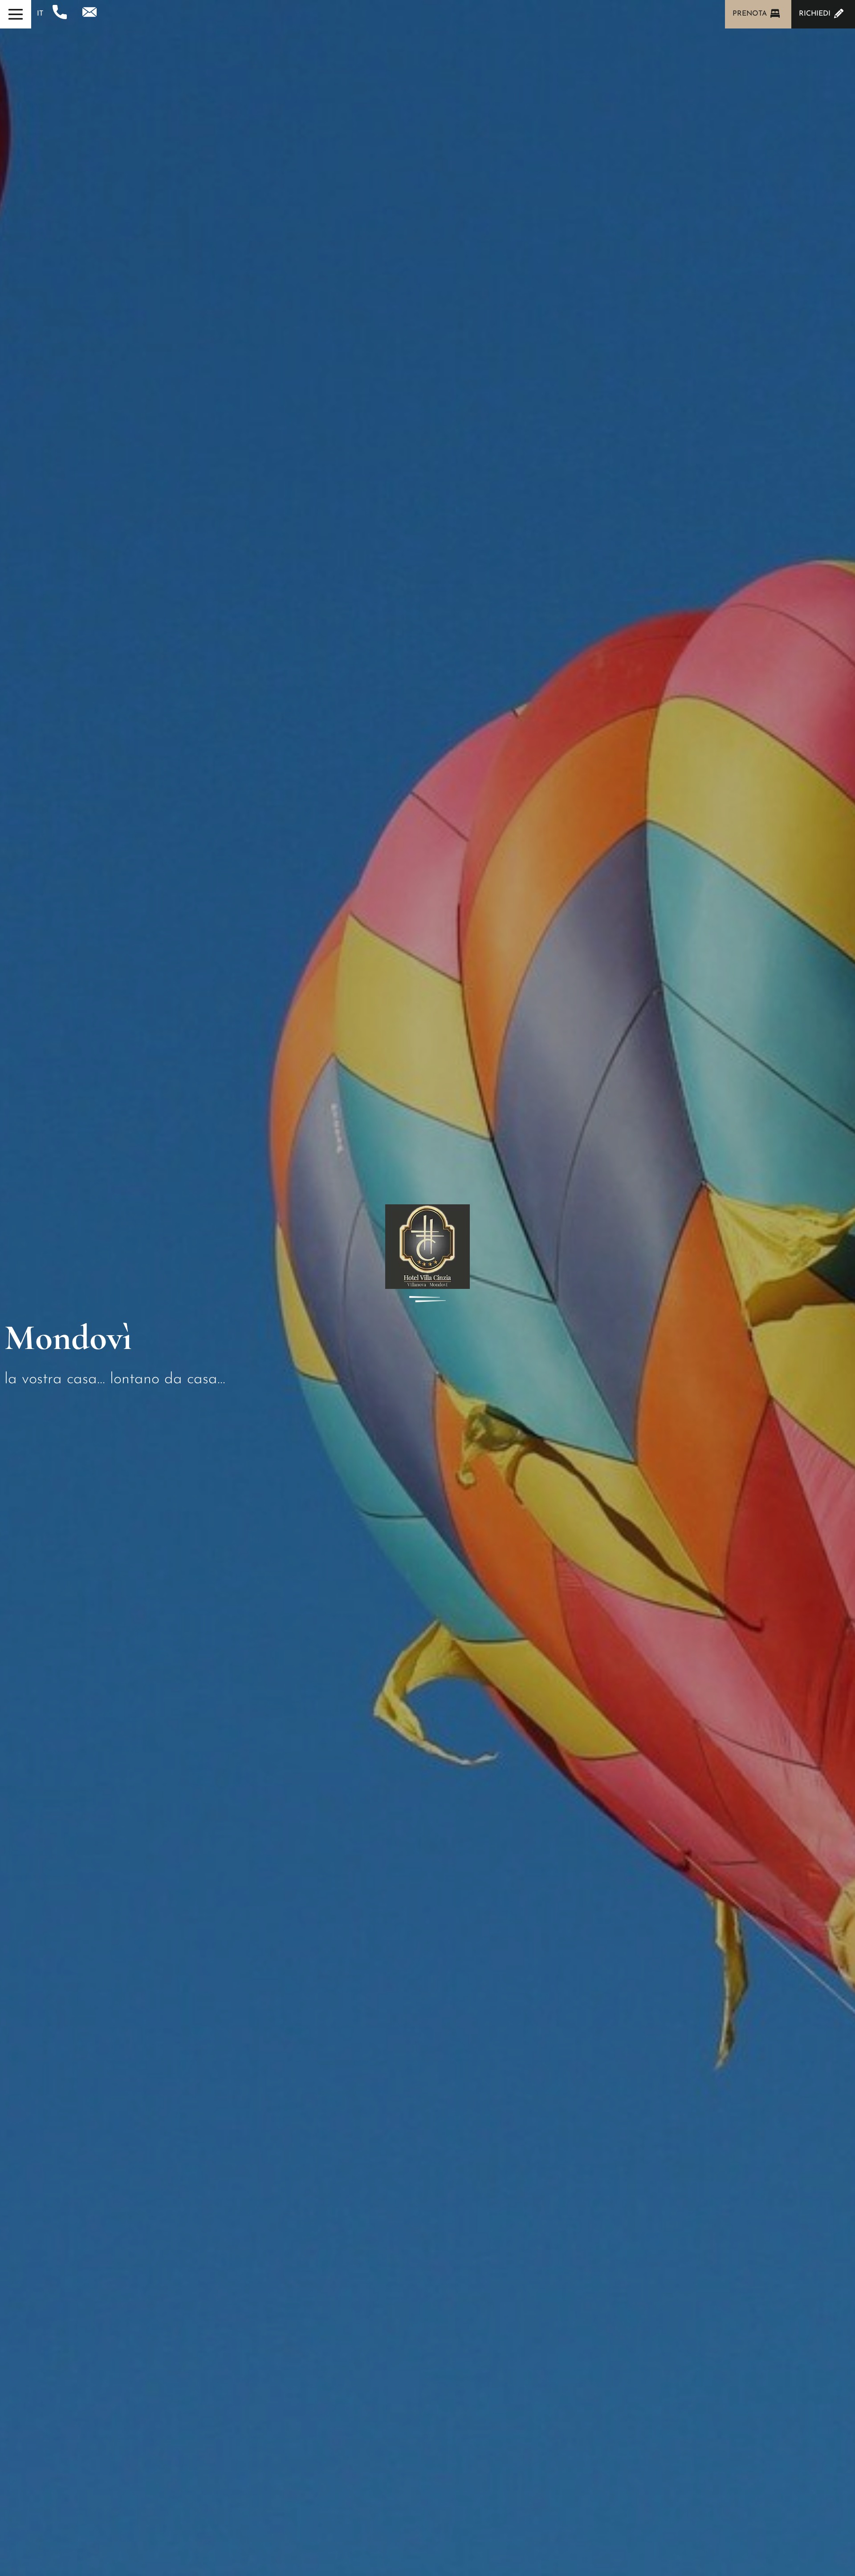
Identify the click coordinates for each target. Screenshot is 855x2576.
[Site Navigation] (16, 14)
